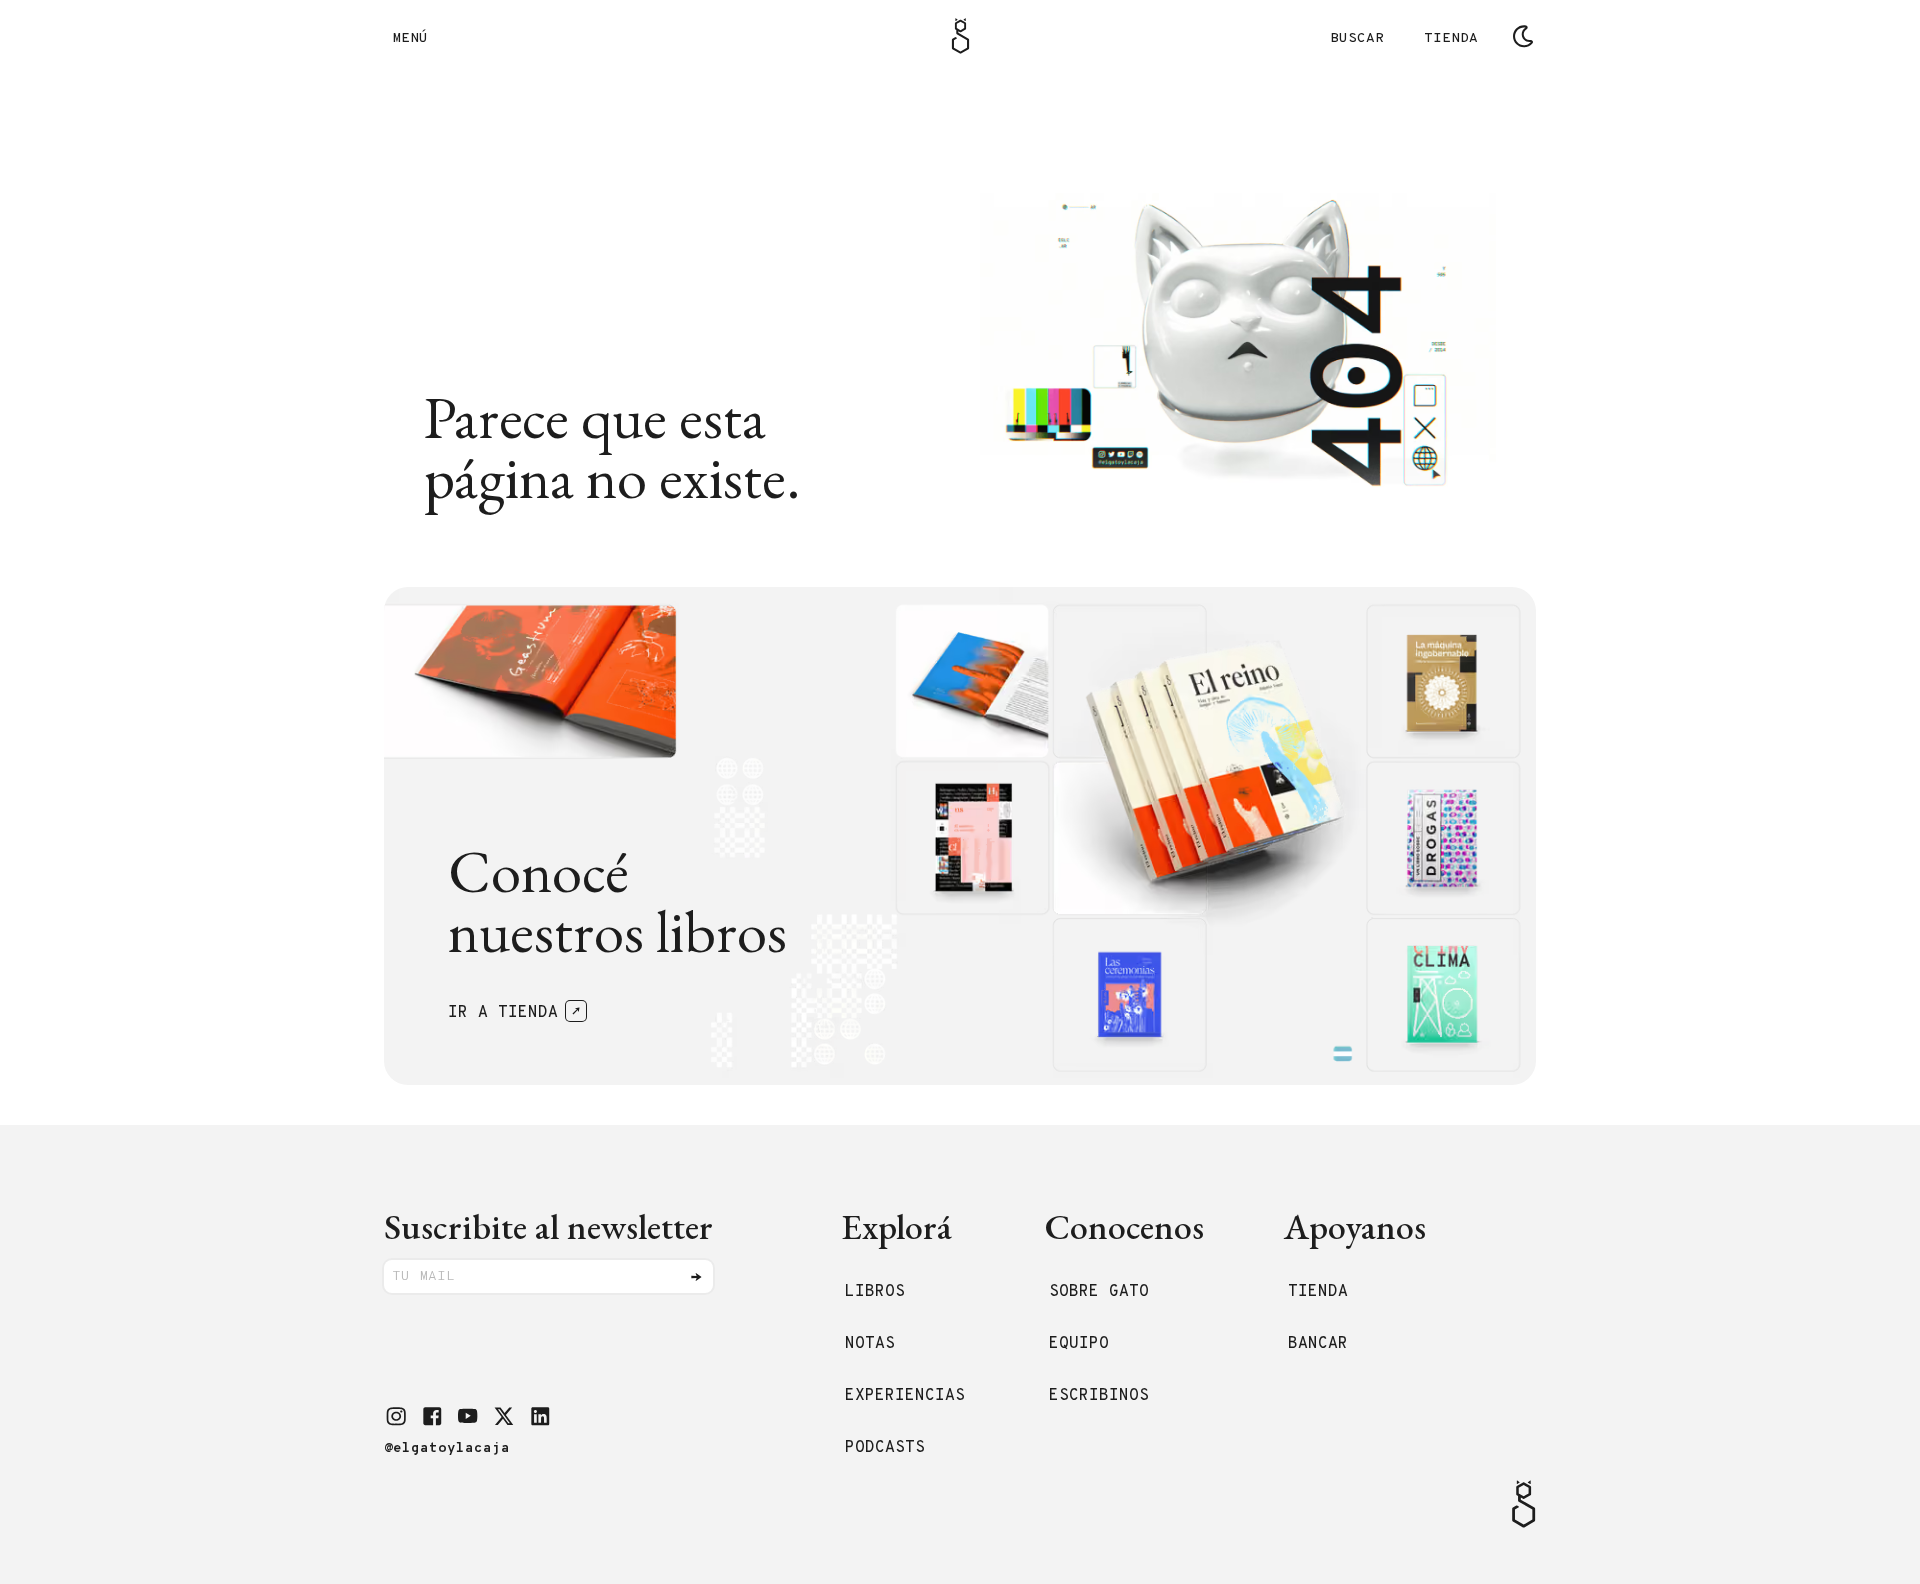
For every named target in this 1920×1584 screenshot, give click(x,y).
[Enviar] (696, 1277)
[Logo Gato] (960, 36)
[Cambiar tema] (1523, 36)
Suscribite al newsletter (548, 1226)
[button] (396, 1416)
